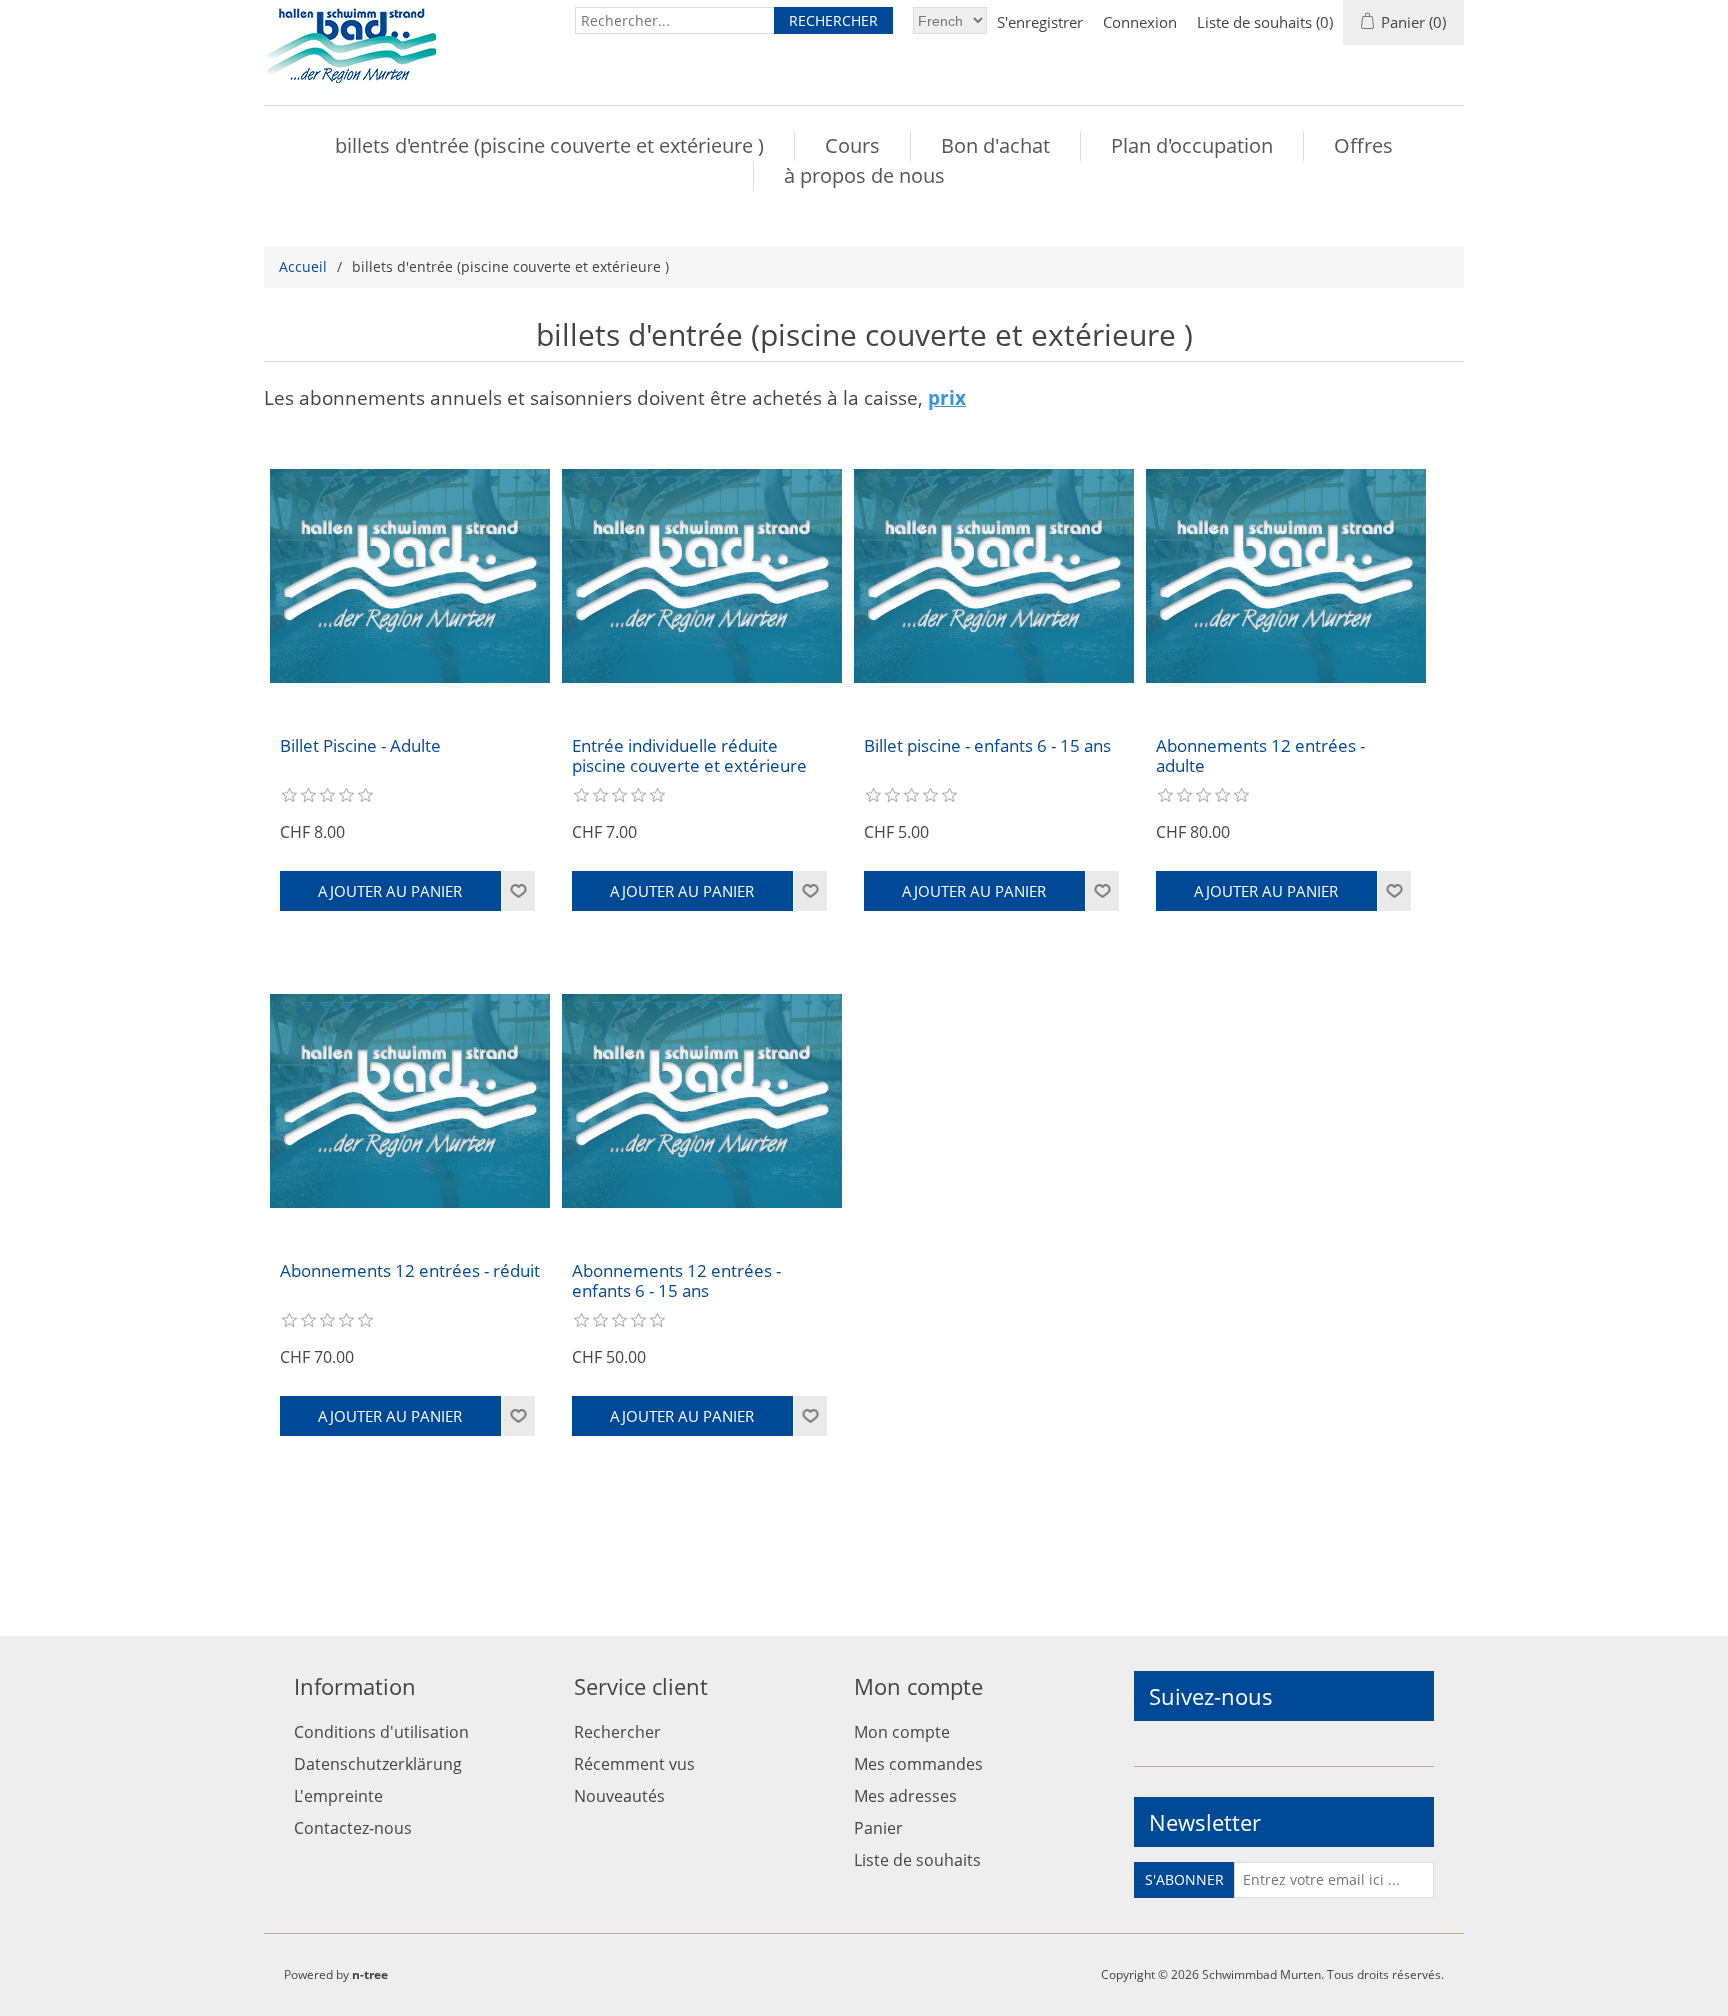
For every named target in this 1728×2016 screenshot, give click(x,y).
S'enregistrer (1040, 22)
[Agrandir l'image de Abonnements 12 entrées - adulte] (1286, 576)
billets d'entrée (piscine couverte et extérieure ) (549, 145)
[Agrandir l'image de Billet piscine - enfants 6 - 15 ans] (994, 576)
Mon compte (902, 1732)
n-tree (370, 1974)
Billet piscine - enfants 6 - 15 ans (987, 746)
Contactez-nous (353, 1828)
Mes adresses (905, 1796)
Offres (1363, 145)
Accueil (303, 266)
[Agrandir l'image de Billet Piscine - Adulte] (410, 576)
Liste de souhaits (917, 1860)
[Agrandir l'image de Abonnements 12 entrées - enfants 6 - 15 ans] (702, 1101)
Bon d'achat (995, 145)
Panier (878, 1828)
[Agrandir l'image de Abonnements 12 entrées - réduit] (410, 1101)
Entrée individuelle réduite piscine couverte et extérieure (689, 756)
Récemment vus (634, 1764)
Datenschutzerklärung (378, 1764)
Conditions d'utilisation (381, 1732)
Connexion (1140, 22)
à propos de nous (864, 175)
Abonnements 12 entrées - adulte (1260, 756)
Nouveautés (619, 1796)
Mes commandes (918, 1764)
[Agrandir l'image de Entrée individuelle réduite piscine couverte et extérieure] (702, 576)
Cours (852, 145)
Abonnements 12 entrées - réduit (410, 1271)
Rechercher (617, 1732)
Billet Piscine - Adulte (360, 746)
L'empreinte (338, 1796)
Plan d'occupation (1192, 145)
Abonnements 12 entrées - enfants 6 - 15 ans (676, 1281)
